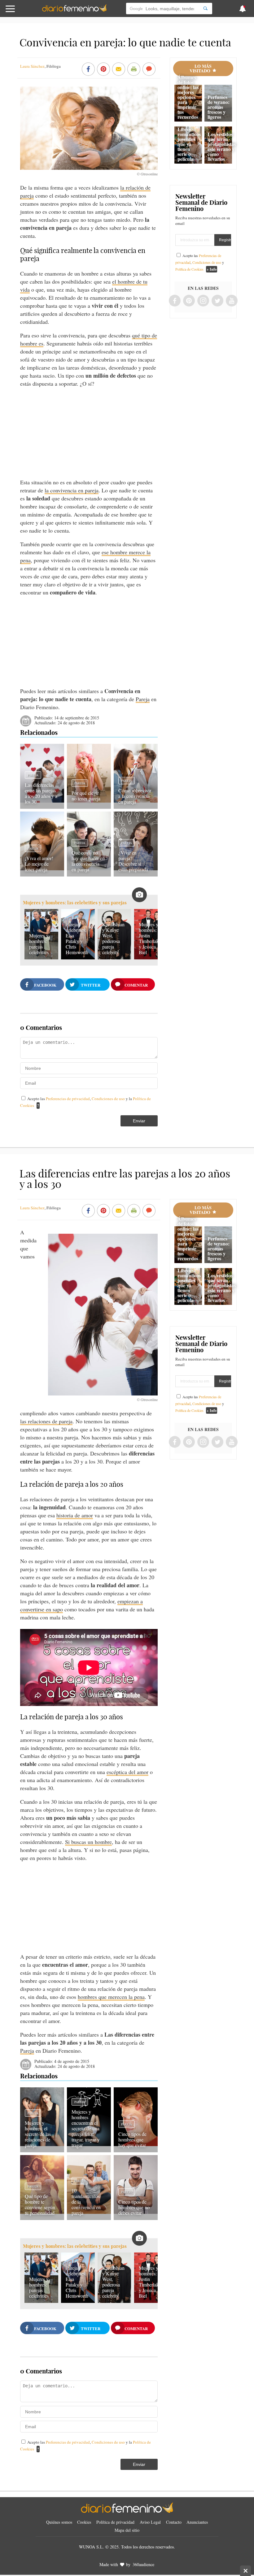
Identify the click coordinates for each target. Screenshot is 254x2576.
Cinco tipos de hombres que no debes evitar (134, 2207)
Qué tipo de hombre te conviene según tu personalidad (40, 2204)
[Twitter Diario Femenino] (217, 301)
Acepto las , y (200, 262)
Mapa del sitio (127, 2530)
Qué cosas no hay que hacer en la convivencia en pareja (88, 861)
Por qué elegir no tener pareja (86, 796)
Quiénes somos (59, 2522)
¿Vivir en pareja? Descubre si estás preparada (133, 861)
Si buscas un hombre (88, 1842)
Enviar (139, 1121)
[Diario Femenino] (74, 11)
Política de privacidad (115, 2522)
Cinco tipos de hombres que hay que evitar (132, 2139)
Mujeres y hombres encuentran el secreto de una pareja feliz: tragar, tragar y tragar (86, 2128)
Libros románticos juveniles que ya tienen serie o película (189, 144)
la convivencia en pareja (72, 490)
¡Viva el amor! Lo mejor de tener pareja (39, 864)
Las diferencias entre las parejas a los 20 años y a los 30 (41, 793)
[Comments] (149, 70)
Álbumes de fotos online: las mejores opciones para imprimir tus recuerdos (188, 97)
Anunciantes (197, 2522)
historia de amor (75, 1515)
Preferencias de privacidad (68, 1099)
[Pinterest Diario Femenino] (189, 301)
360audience (143, 2564)
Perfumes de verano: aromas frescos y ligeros (219, 107)
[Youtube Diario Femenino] (232, 301)
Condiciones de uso (109, 1099)
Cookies (84, 2522)
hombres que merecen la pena (111, 1997)
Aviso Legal (150, 2522)
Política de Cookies (189, 269)
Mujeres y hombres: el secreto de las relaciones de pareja (38, 2134)
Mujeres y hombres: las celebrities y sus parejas (75, 903)
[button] (26, 12)
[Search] (205, 9)
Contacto (174, 2522)
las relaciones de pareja (46, 1421)
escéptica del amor (127, 1772)
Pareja (143, 699)
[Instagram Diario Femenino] (203, 301)
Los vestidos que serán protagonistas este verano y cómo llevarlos (222, 146)
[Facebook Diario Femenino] (175, 301)
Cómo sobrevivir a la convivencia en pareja (135, 796)
